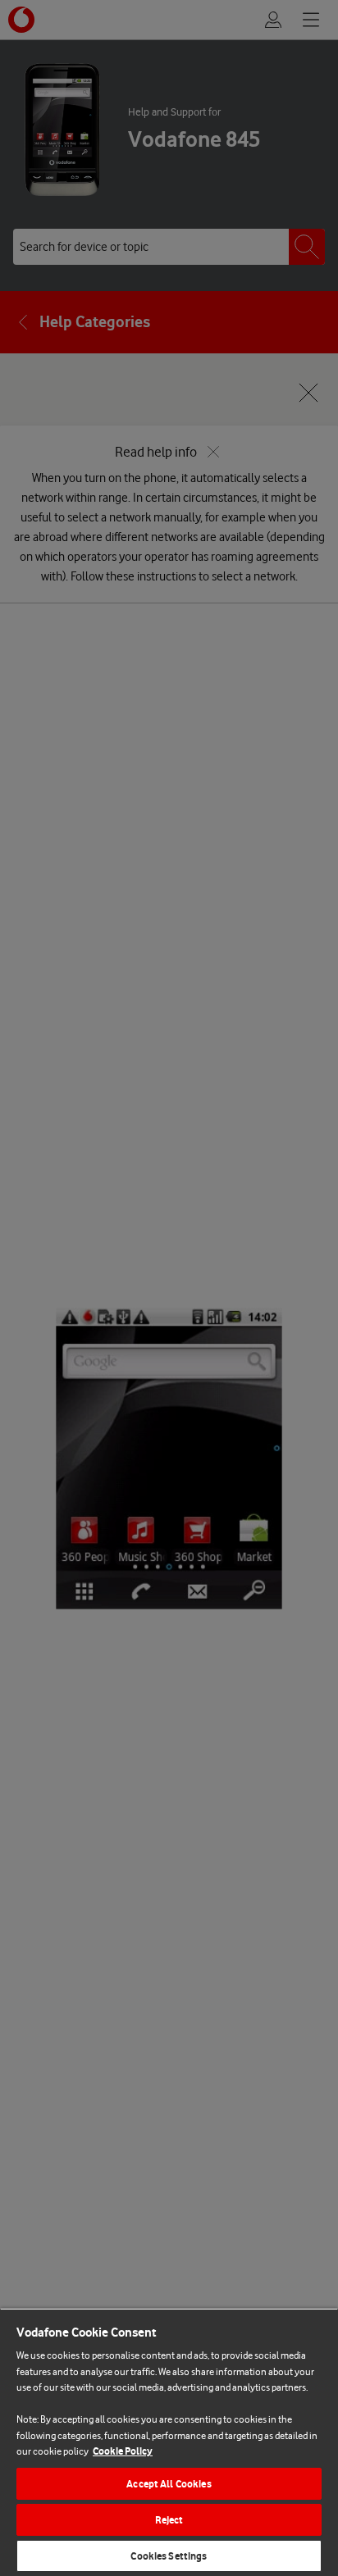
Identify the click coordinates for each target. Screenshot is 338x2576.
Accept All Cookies (169, 2484)
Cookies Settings (169, 2556)
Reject (169, 2520)
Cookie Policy (123, 2451)
